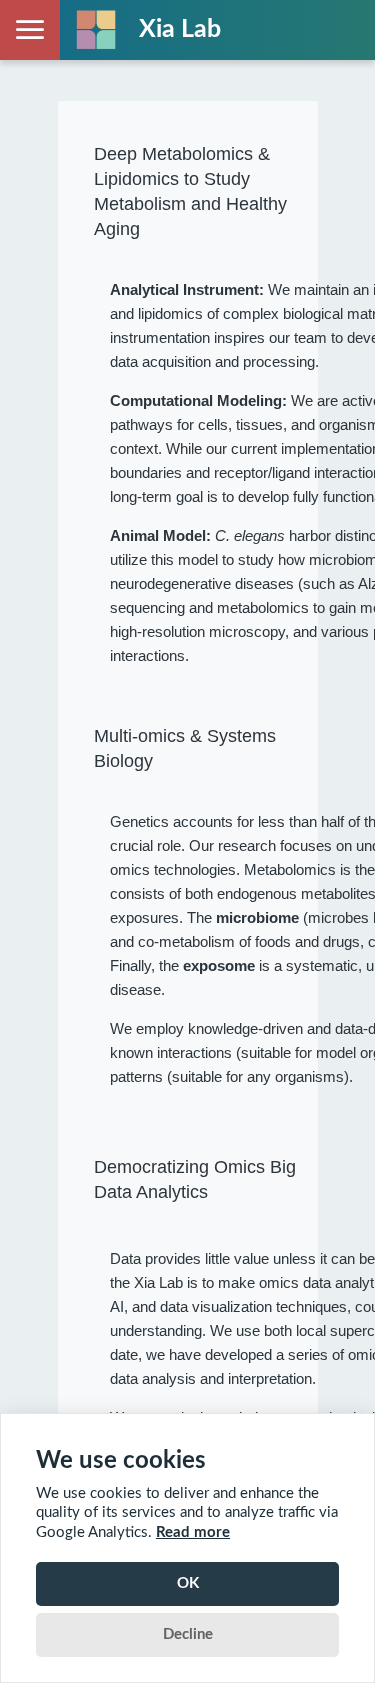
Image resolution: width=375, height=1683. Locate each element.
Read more (193, 1532)
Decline (188, 1634)
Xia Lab (180, 29)
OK (188, 1583)
